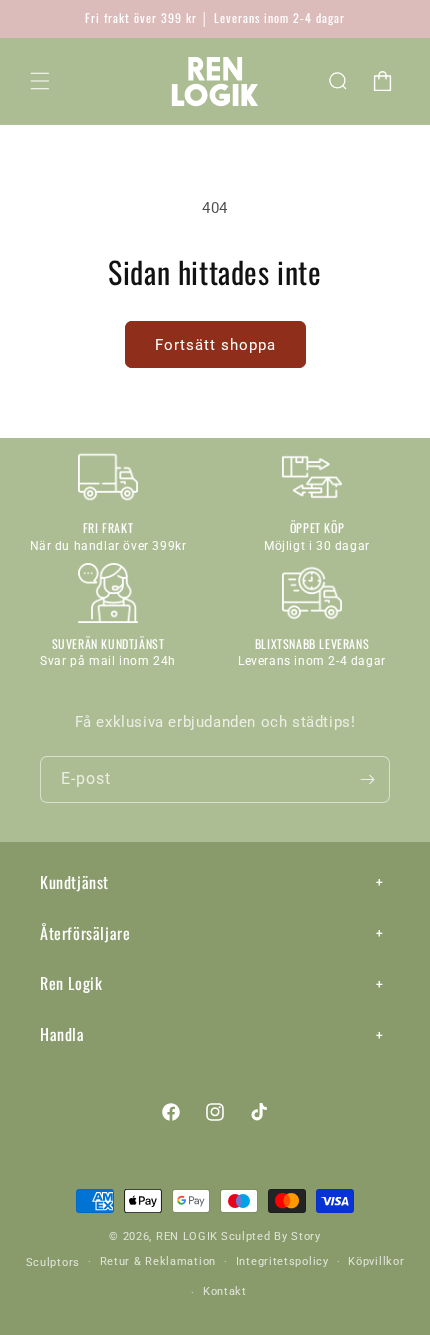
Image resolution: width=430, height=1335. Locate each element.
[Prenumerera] (367, 779)
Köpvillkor (376, 1261)
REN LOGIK (187, 1236)
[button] (40, 81)
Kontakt (225, 1291)
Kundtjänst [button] (74, 882)
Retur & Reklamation (158, 1261)
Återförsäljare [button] (85, 933)
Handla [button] (62, 1034)
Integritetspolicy (282, 1261)
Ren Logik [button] (71, 983)
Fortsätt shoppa (215, 345)
